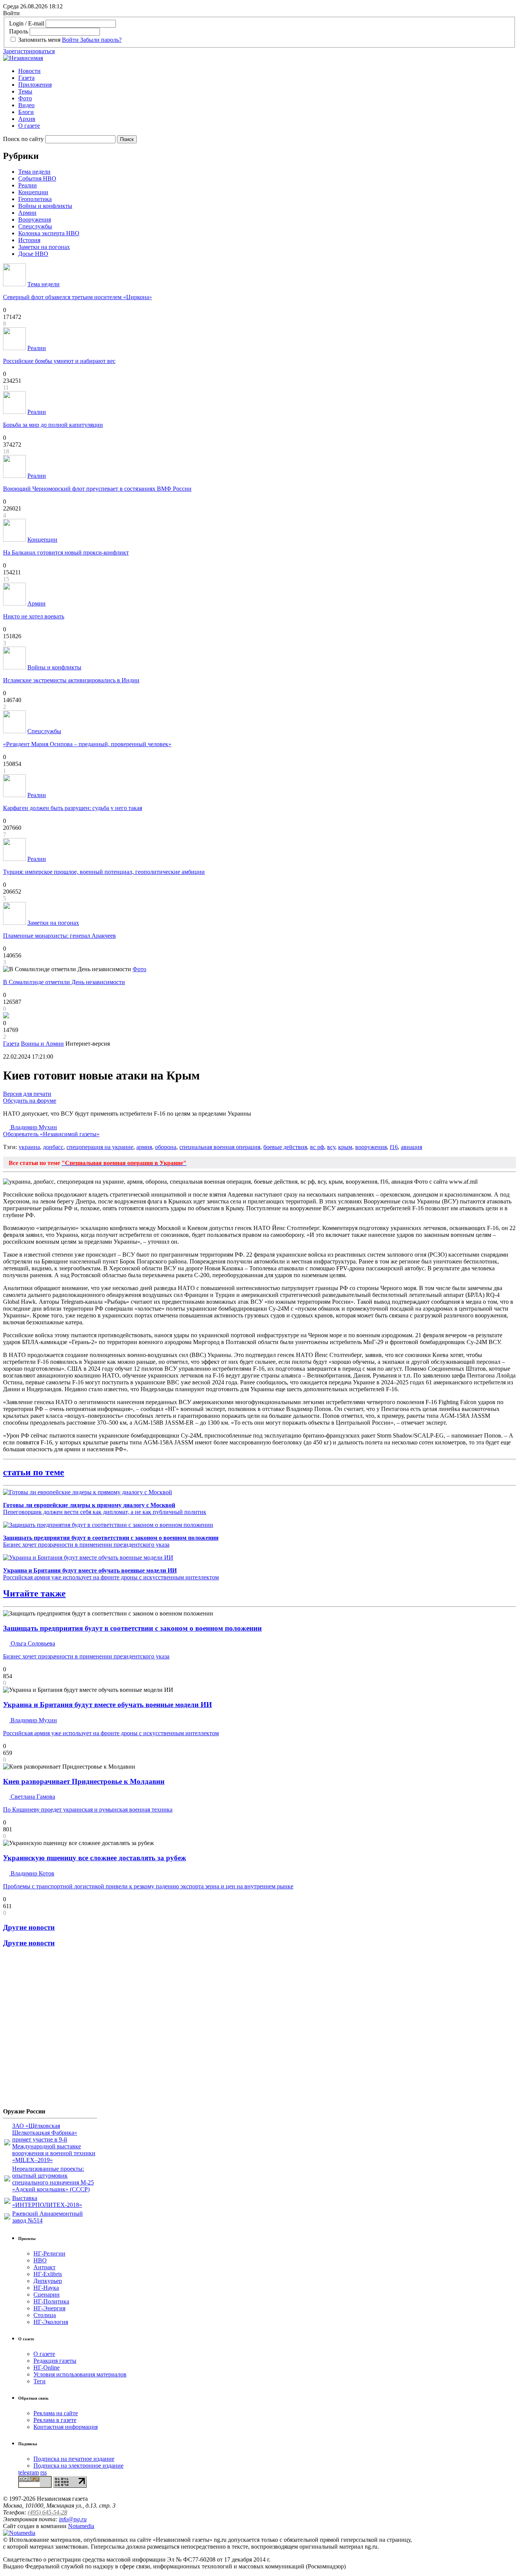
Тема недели (34, 172)
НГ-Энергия (49, 2308)
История (29, 240)
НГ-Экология (51, 2322)
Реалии (28, 185)
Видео (26, 105)
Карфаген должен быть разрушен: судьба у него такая (73, 808)
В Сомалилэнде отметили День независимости (64, 982)
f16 (394, 1147)
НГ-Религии (49, 2253)
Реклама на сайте (56, 2413)
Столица (45, 2315)
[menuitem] (267, 71)
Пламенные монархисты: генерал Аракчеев (59, 936)
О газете (29, 126)
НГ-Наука (46, 2288)
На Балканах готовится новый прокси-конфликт (66, 552)
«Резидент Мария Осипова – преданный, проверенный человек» (87, 744)
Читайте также (34, 1593)
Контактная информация (66, 2427)
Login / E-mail (27, 23)
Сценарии (47, 2295)
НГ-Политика (51, 2301)
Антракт (44, 2267)
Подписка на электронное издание (78, 2466)
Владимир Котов (32, 1873)
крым (345, 1147)
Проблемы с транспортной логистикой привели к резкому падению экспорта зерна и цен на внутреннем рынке (148, 1886)
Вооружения (35, 220)
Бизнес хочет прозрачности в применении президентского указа (111, 1541)
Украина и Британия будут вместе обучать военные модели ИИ (108, 1705)
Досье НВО (33, 254)
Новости (29, 71)
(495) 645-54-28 (47, 2512)
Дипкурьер (48, 2281)
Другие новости (29, 1927)
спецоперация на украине (100, 1147)
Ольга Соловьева (32, 1643)
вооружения (371, 1147)
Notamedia (81, 2526)
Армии (27, 213)
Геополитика (35, 199)
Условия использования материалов (80, 2374)
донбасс (53, 1147)
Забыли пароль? (101, 40)
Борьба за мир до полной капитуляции (53, 425)
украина (29, 1147)
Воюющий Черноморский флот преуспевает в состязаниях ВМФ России (97, 489)
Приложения (35, 85)
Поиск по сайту (23, 139)
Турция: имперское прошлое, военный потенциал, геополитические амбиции (104, 872)
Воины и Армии (42, 1044)
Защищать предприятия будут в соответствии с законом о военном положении (132, 1628)
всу (331, 1147)
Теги (40, 2381)
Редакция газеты (55, 2361)
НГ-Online (47, 2368)
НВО (40, 2260)
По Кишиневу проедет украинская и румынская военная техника (88, 1810)
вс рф (317, 1147)
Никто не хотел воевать (34, 616)
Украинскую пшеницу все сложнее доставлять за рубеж (95, 1858)
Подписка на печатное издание (74, 2459)
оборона (166, 1147)
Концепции (33, 192)
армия (144, 1147)
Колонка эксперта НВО (49, 233)
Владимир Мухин (51, 1131)
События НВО (37, 178)
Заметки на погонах (44, 247)
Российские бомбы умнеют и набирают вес (59, 361)
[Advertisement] (49, 2031)
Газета (26, 78)
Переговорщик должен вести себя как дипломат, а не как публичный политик (105, 1508)
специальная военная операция (220, 1147)
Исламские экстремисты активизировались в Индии (71, 680)
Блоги (26, 112)
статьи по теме (34, 1472)
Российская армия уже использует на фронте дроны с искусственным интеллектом (111, 1574)
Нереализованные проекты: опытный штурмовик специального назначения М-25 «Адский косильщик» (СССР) (53, 2179)
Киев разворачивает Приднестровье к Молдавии (84, 1781)
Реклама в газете (55, 2420)
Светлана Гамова (32, 1797)
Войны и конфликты (45, 206)
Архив (27, 119)
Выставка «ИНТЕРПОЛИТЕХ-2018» (47, 2201)
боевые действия (285, 1147)
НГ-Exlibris (48, 2274)
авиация (411, 1147)
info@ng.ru (73, 2519)
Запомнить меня (39, 40)
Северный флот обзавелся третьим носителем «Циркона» (78, 297)
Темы (25, 91)
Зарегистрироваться (29, 51)
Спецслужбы (35, 226)
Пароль (19, 31)
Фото (25, 98)
